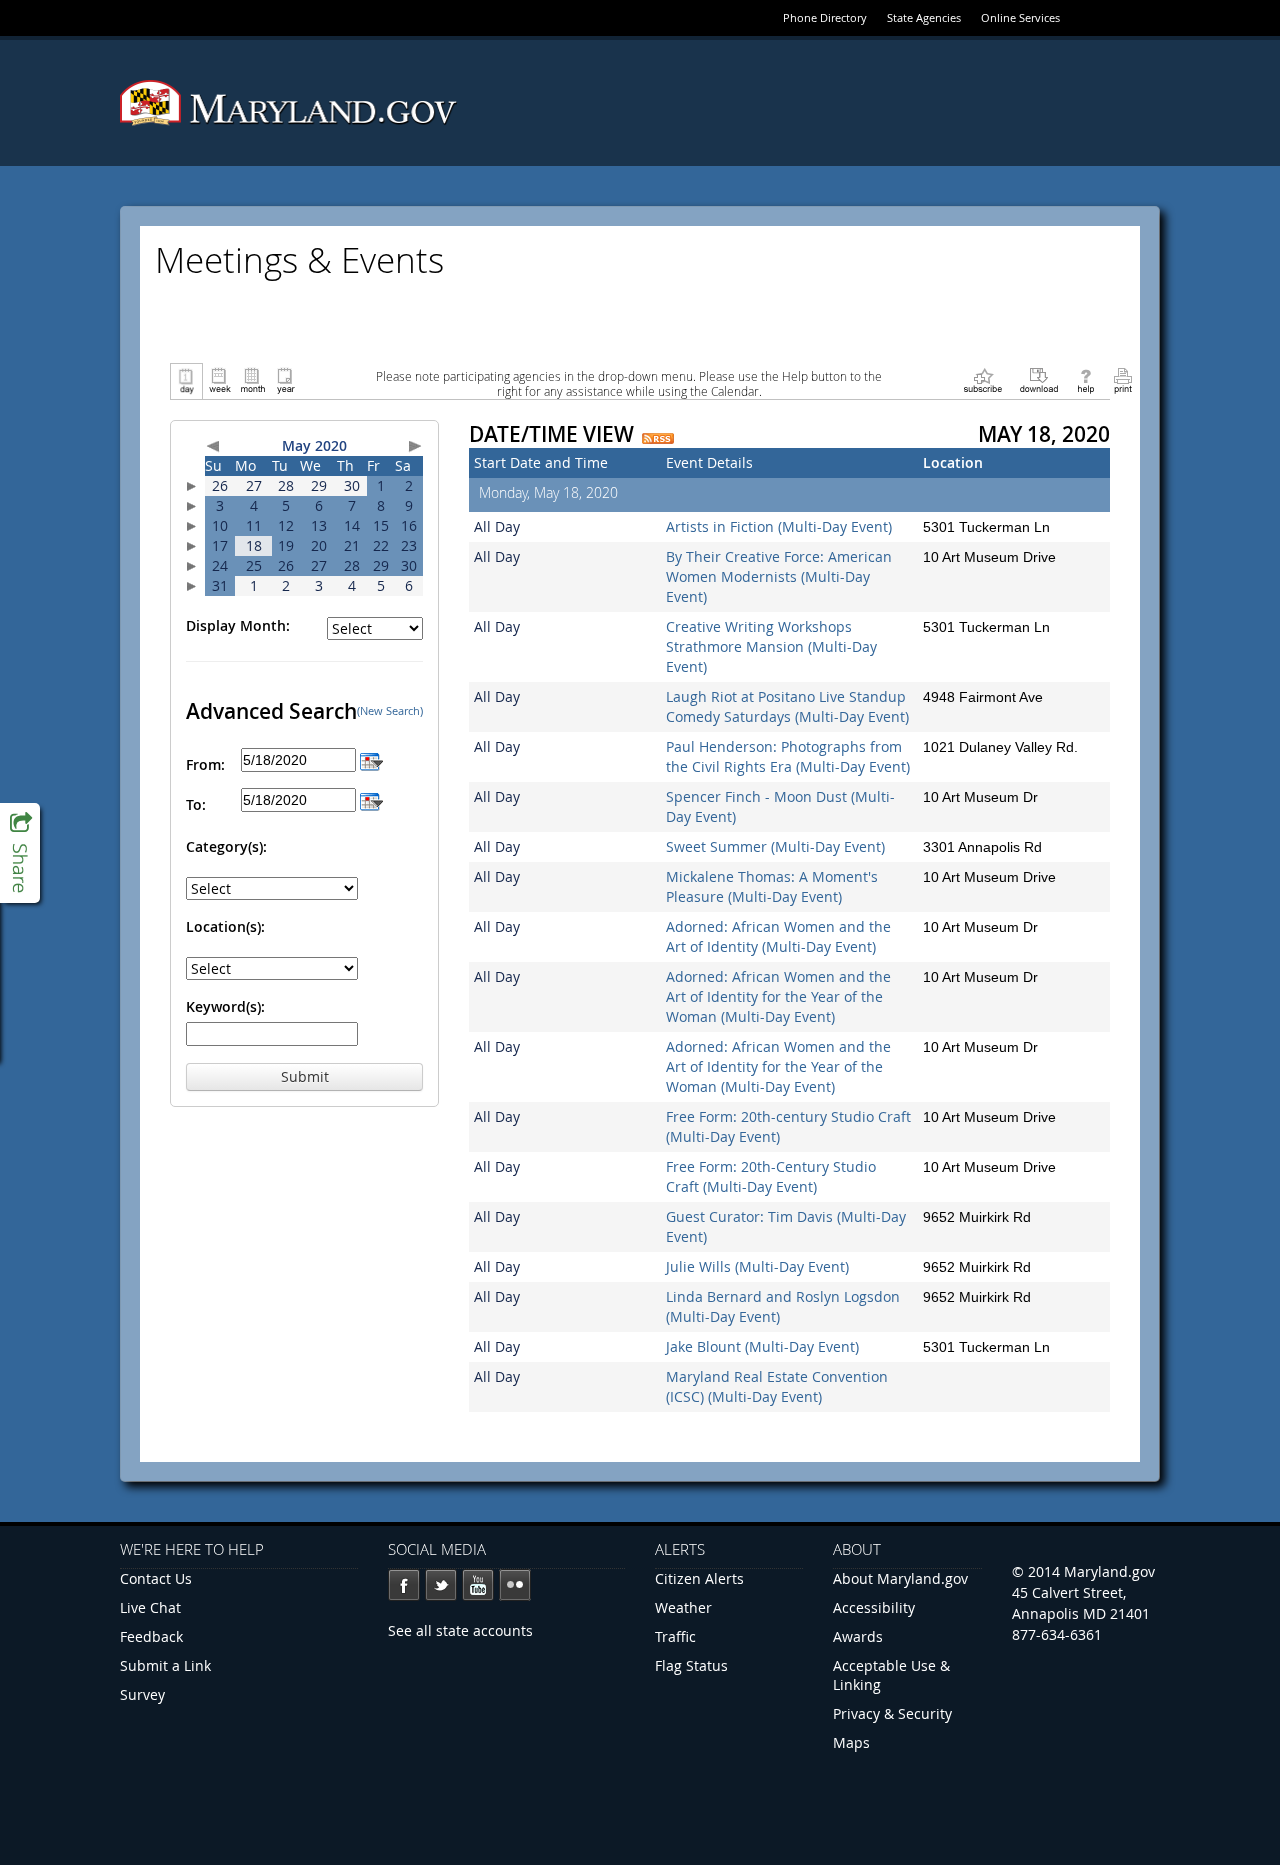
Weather (683, 1607)
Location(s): (225, 926)
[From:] (371, 759)
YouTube (478, 1585)
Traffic (675, 1636)
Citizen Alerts (699, 1578)
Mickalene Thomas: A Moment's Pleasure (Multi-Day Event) (772, 886)
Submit (305, 1076)
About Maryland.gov (900, 1578)
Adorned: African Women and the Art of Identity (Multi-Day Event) (778, 936)
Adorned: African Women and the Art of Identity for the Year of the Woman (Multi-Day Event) (778, 996)
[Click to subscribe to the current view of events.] (983, 379)
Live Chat (150, 1607)
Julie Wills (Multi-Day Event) (757, 1266)
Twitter (441, 1585)
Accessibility (874, 1607)
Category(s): (226, 846)
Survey (142, 1694)
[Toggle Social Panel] (20, 853)
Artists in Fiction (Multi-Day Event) (779, 526)
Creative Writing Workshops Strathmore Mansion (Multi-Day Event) (771, 646)
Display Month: (238, 625)
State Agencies (924, 17)
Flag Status (691, 1665)
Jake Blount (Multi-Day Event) (762, 1346)
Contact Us (156, 1578)
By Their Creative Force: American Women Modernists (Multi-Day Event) (779, 576)
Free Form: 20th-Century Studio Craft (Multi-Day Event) (771, 1176)
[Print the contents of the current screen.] (1122, 379)
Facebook (404, 1585)
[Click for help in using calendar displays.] (1085, 379)
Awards (858, 1636)
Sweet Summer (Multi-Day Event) (775, 846)
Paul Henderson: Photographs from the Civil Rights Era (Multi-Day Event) (788, 756)
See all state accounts (460, 1630)
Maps (851, 1742)
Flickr (515, 1585)
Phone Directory (825, 17)
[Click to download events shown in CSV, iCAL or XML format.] (1039, 379)
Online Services (1020, 17)
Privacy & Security (892, 1713)
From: (205, 764)
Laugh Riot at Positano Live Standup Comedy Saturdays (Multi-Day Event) (787, 706)
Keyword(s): (225, 1006)
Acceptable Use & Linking (891, 1675)
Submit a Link (165, 1665)
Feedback (151, 1636)
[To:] (371, 799)
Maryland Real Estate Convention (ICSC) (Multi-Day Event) (777, 1386)
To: (196, 804)
